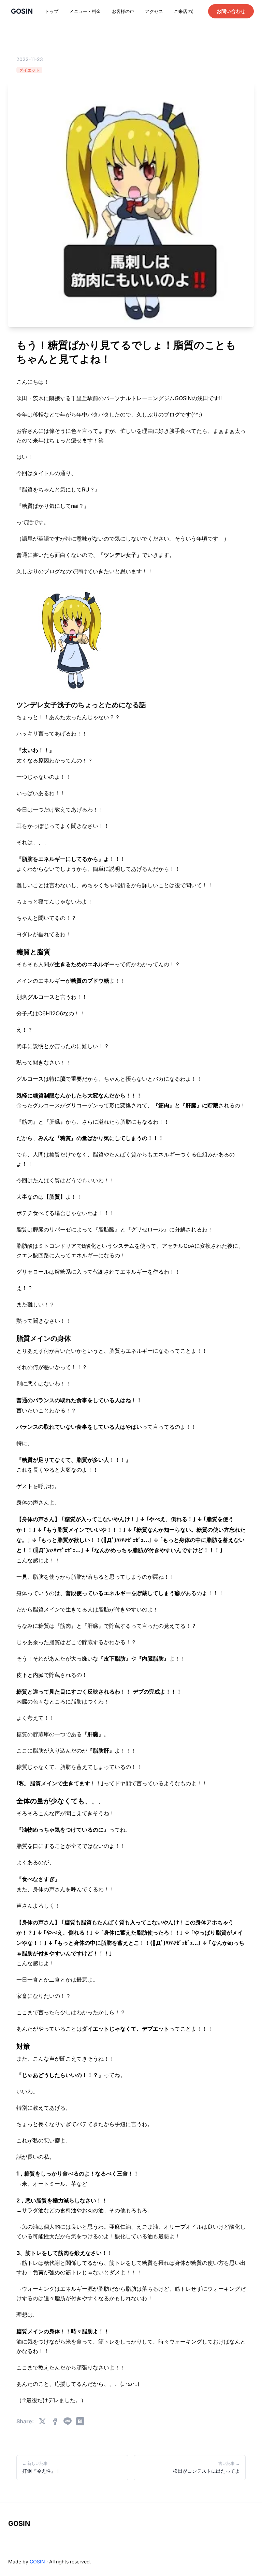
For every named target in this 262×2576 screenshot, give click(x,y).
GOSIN (19, 2524)
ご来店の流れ (187, 11)
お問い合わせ (231, 11)
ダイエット (29, 70)
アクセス (154, 11)
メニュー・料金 (85, 11)
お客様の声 (123, 11)
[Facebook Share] (55, 2421)
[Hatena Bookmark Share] (80, 2421)
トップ (52, 11)
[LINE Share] (68, 2421)
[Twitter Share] (42, 2421)
